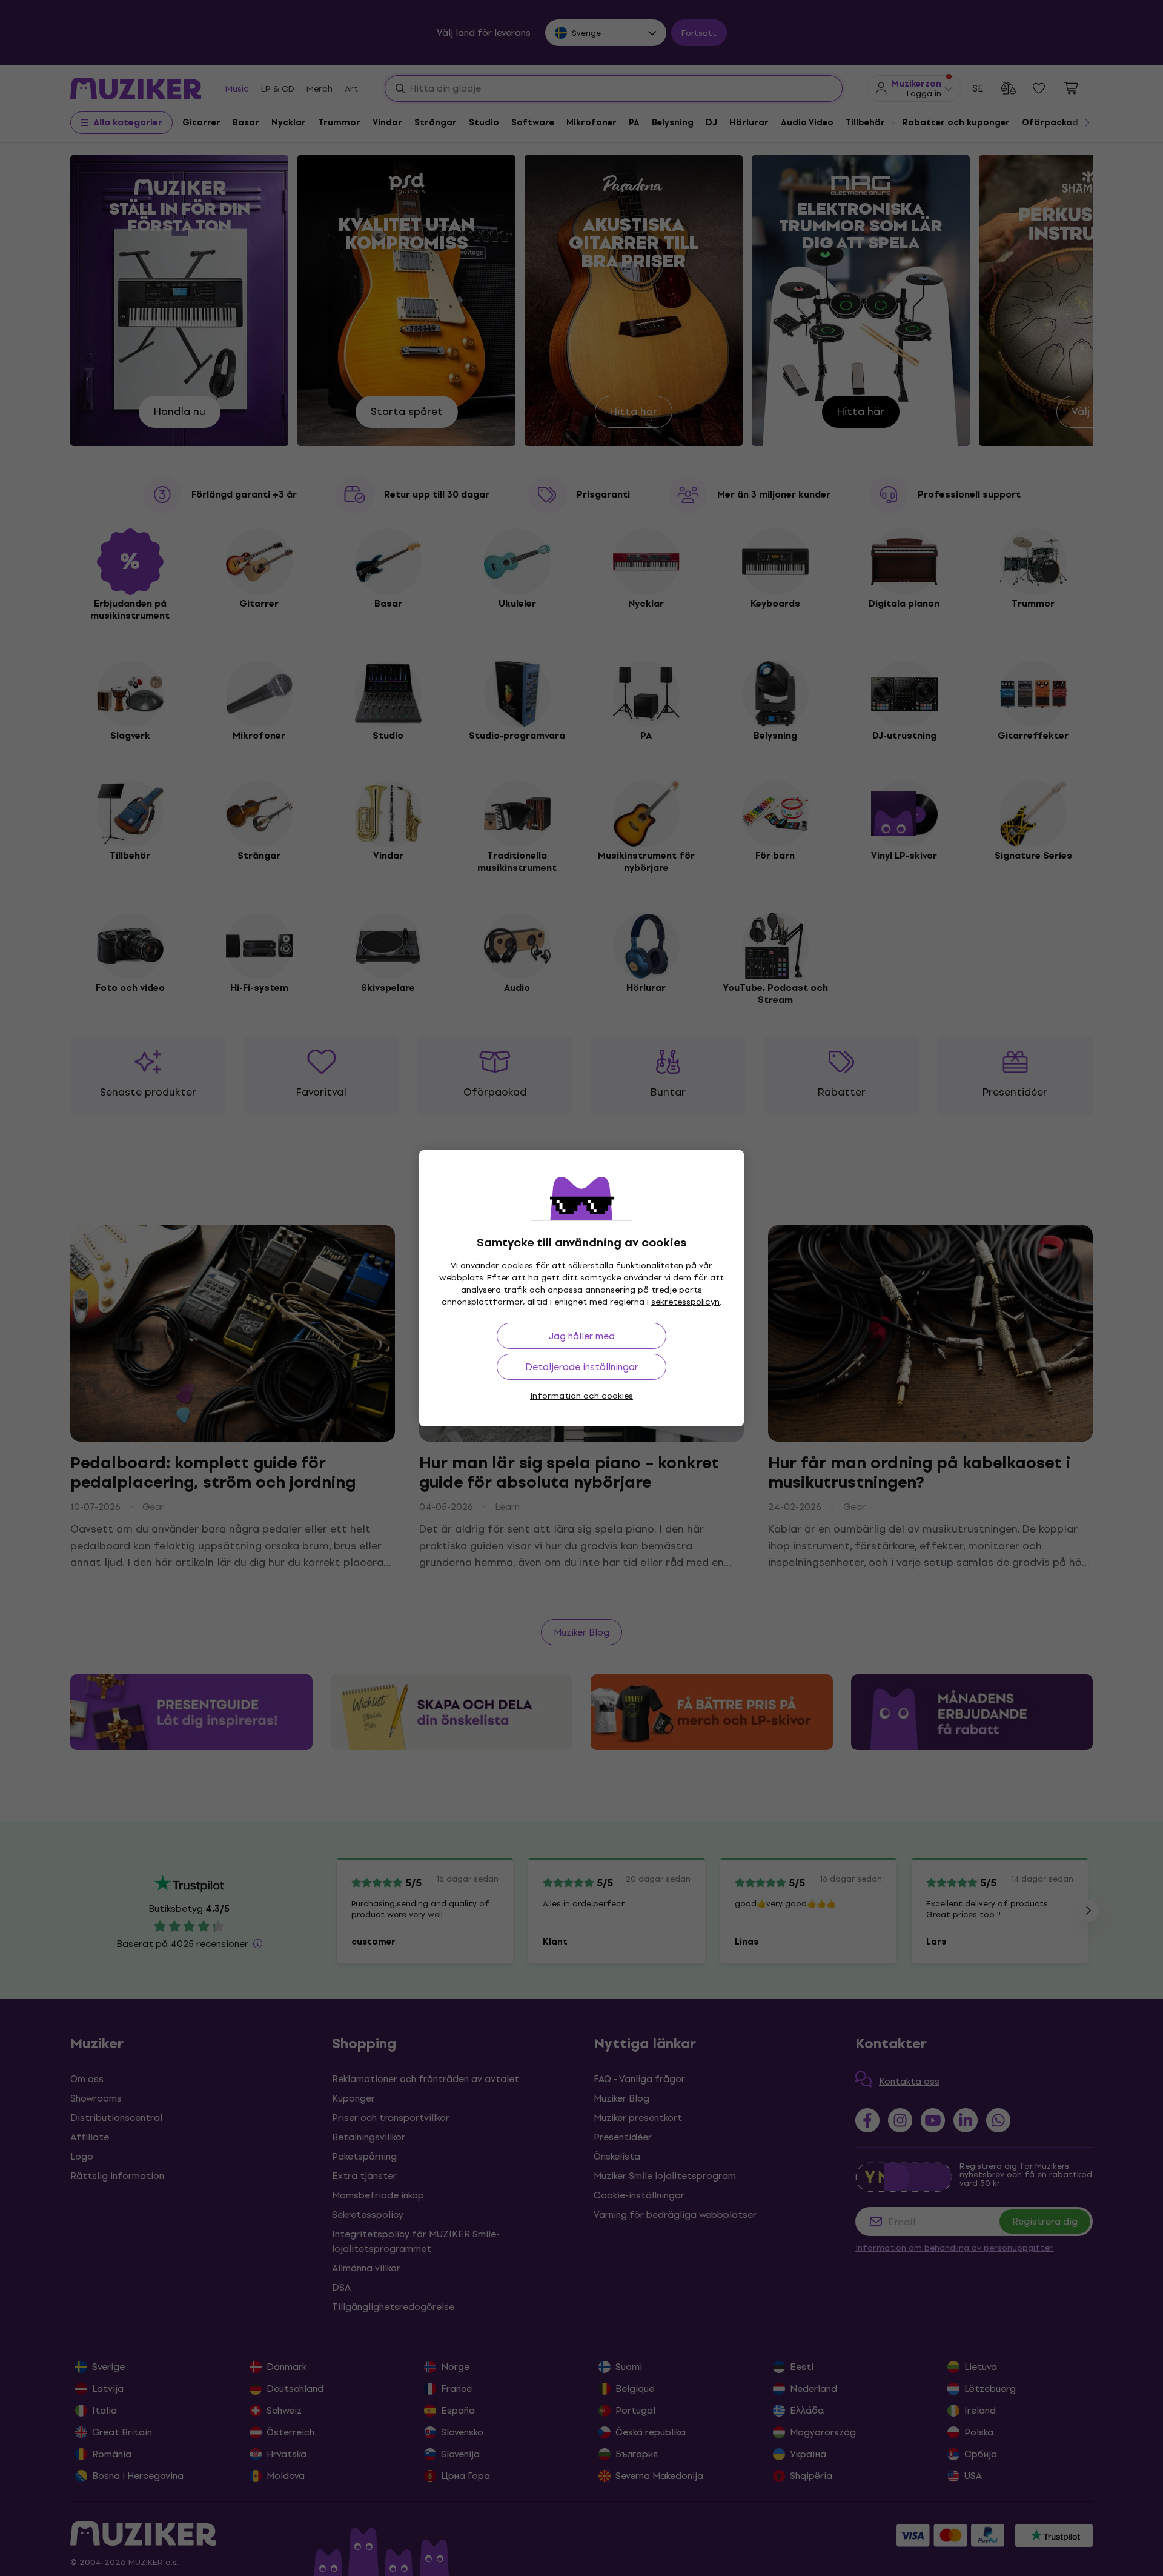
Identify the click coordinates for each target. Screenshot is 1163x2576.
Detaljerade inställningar (582, 1367)
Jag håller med (582, 1336)
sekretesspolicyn (685, 1302)
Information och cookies (581, 1396)
